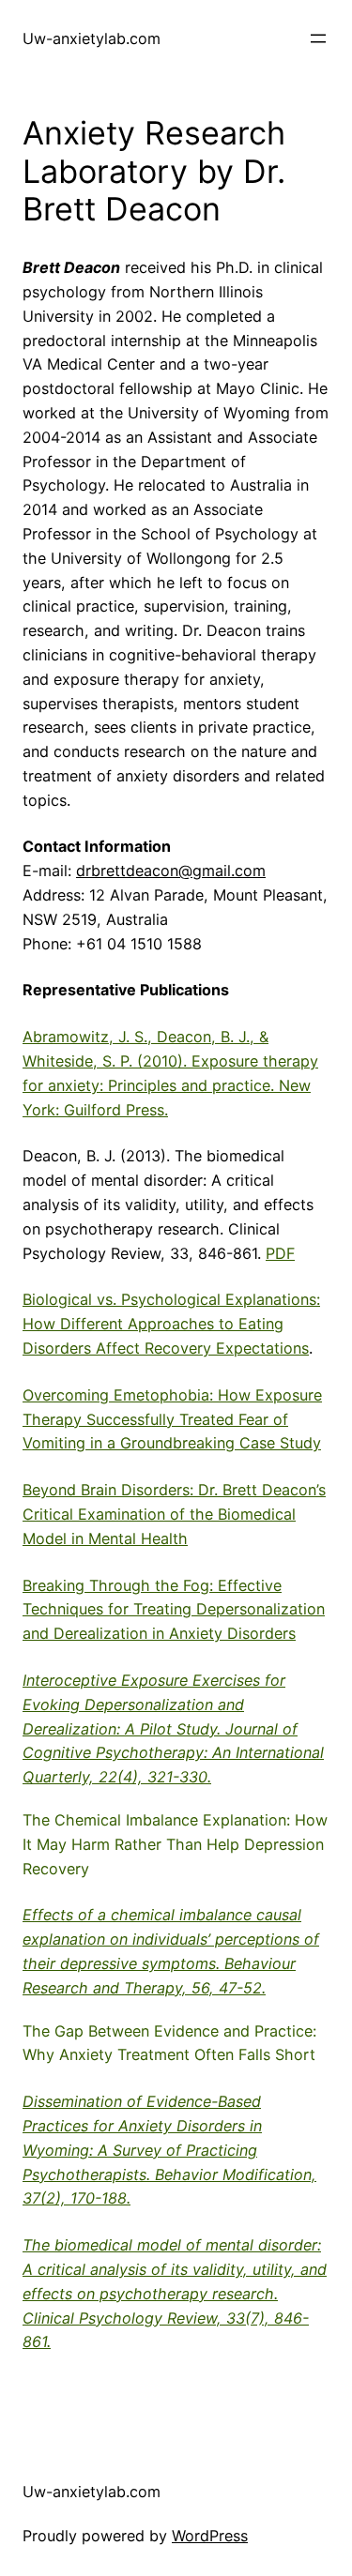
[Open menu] (318, 38)
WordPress (210, 2536)
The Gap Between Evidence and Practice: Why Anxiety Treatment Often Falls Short (169, 2043)
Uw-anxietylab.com (92, 38)
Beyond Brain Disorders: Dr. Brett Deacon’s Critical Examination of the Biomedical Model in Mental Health (174, 1514)
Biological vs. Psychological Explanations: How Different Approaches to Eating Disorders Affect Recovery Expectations (171, 1324)
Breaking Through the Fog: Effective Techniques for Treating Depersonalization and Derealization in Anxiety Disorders (174, 1610)
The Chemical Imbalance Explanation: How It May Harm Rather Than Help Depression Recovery (175, 1844)
